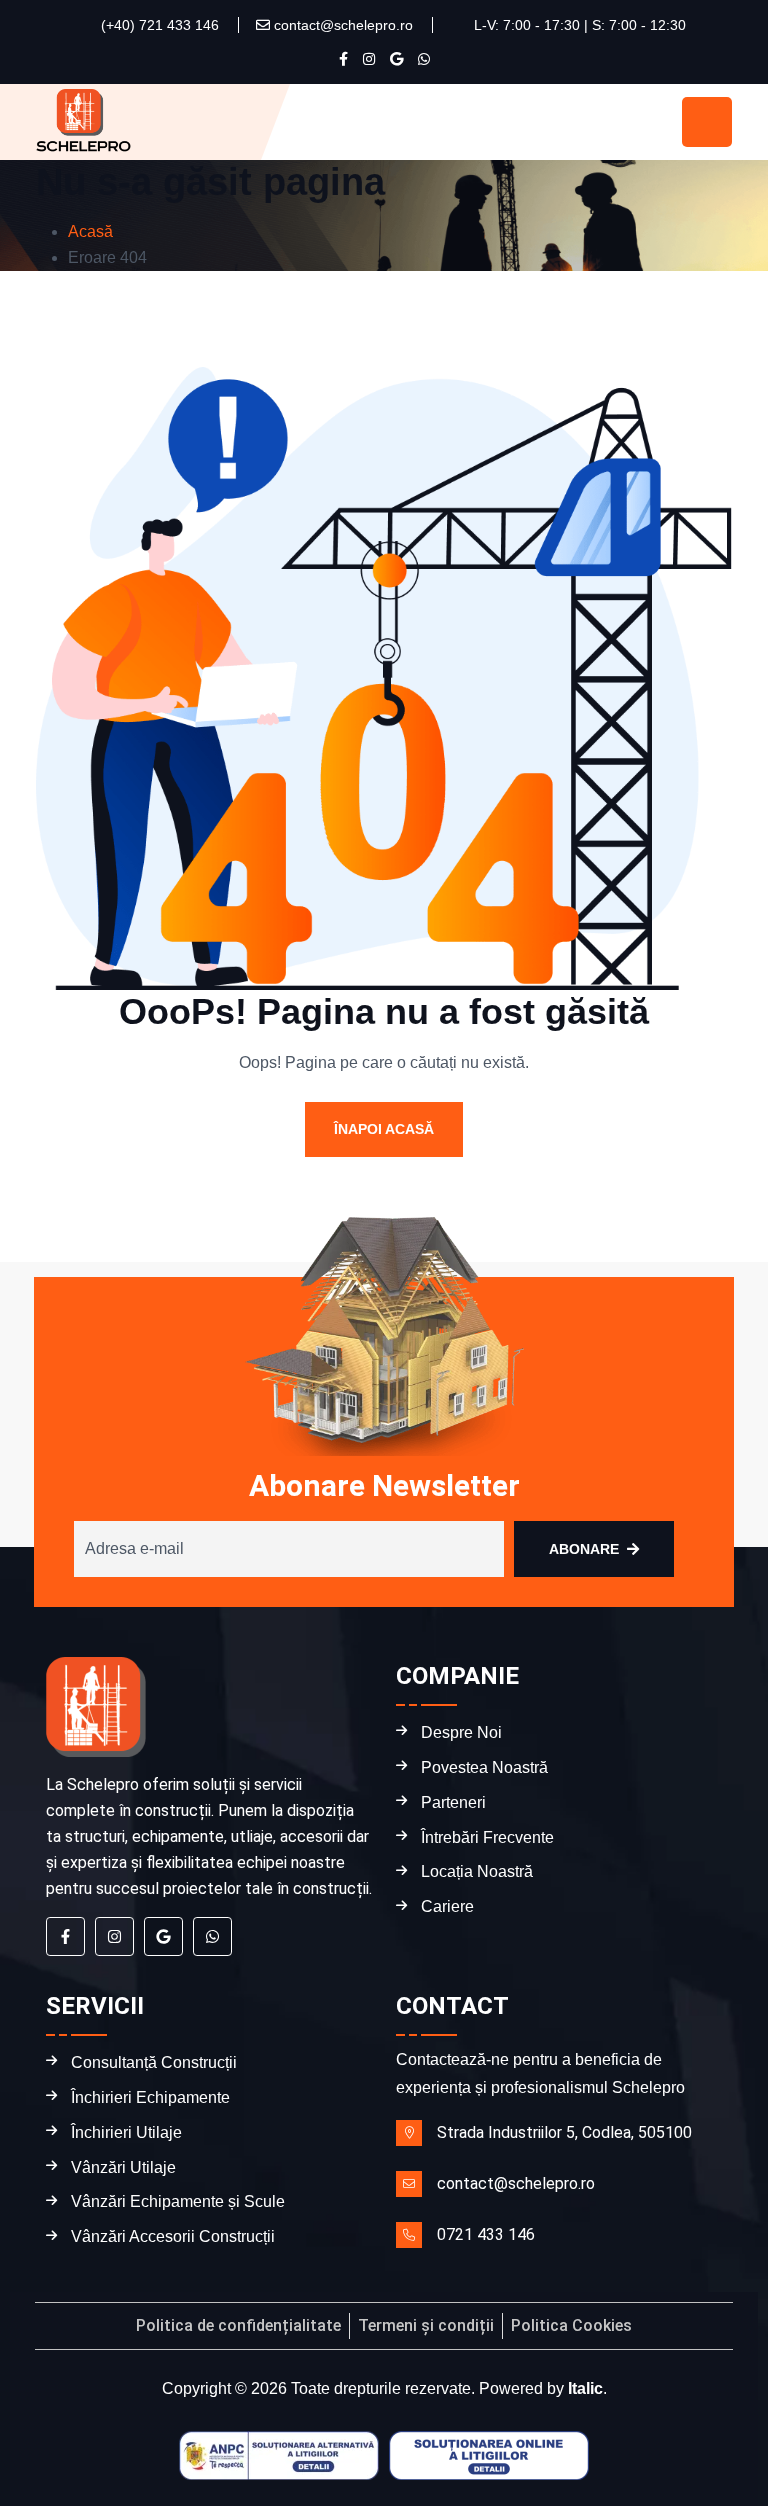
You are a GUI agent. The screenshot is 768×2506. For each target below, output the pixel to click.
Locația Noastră (477, 1871)
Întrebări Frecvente (487, 1837)
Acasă (90, 231)
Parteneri (453, 1802)
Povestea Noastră (484, 1767)
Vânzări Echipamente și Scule (178, 2201)
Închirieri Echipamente (150, 2097)
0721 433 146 (486, 2234)
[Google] (163, 1936)
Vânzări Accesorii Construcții (173, 2236)
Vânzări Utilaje (123, 2167)
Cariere (447, 1906)
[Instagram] (114, 1936)
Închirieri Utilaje (126, 2132)
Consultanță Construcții (154, 2062)
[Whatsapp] (212, 1936)
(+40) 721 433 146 (158, 25)
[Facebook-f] (65, 1936)
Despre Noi (461, 1732)
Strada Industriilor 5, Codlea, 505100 (564, 2132)
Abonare (584, 1549)
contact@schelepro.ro (341, 25)
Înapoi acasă (384, 1129)
